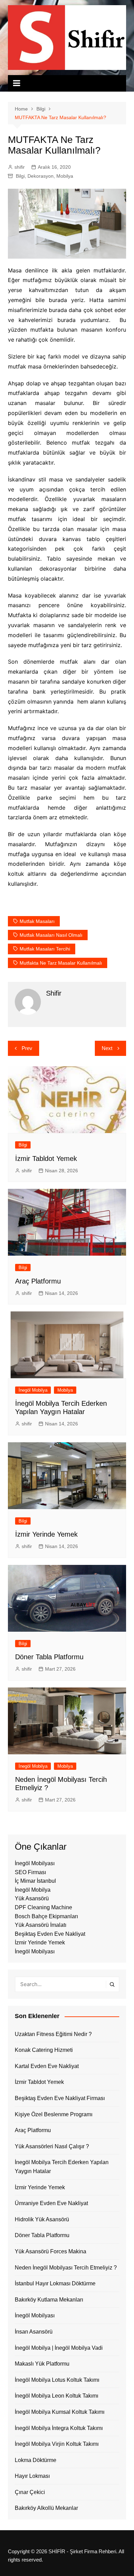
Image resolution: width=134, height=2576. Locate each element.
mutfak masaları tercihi (45, 949)
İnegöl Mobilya (33, 1390)
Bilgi (20, 176)
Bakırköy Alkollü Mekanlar (46, 2508)
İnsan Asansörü (34, 2332)
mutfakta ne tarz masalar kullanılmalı (61, 963)
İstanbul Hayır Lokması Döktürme (55, 2283)
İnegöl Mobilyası (35, 1863)
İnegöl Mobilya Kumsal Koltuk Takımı (60, 2412)
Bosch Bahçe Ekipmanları (46, 1916)
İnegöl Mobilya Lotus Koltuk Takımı (57, 2380)
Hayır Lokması (32, 2476)
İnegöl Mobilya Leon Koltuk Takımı (57, 2396)
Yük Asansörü (32, 1898)
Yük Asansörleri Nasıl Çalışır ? (52, 2146)
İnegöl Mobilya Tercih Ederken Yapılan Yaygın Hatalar (62, 2167)
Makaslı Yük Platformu (42, 2364)
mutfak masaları (37, 921)
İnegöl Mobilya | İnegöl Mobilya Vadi (59, 2348)
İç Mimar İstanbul (35, 1881)
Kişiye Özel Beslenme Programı (54, 2114)
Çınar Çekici (30, 2492)
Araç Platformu (38, 1281)
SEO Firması (30, 1872)
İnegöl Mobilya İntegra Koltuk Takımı (59, 2428)
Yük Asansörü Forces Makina (51, 2251)
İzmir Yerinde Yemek (46, 1534)
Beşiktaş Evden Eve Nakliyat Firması (60, 2098)
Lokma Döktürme (36, 2460)
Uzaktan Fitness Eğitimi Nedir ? (53, 2034)
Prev (27, 1048)
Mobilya (65, 176)
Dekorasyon (41, 176)
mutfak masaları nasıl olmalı (51, 935)
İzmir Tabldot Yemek (46, 1159)
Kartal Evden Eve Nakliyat (47, 2066)
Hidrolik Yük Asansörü (42, 2219)
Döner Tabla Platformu (49, 1657)
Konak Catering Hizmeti (44, 2050)
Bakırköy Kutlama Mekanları (49, 2300)
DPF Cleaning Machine (43, 1907)
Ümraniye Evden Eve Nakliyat (51, 2203)
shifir (20, 167)
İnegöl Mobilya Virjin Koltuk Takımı (57, 2444)
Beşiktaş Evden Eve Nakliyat (50, 1934)
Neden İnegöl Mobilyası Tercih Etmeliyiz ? (66, 2268)
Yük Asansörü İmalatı (41, 1925)
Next (107, 1048)
